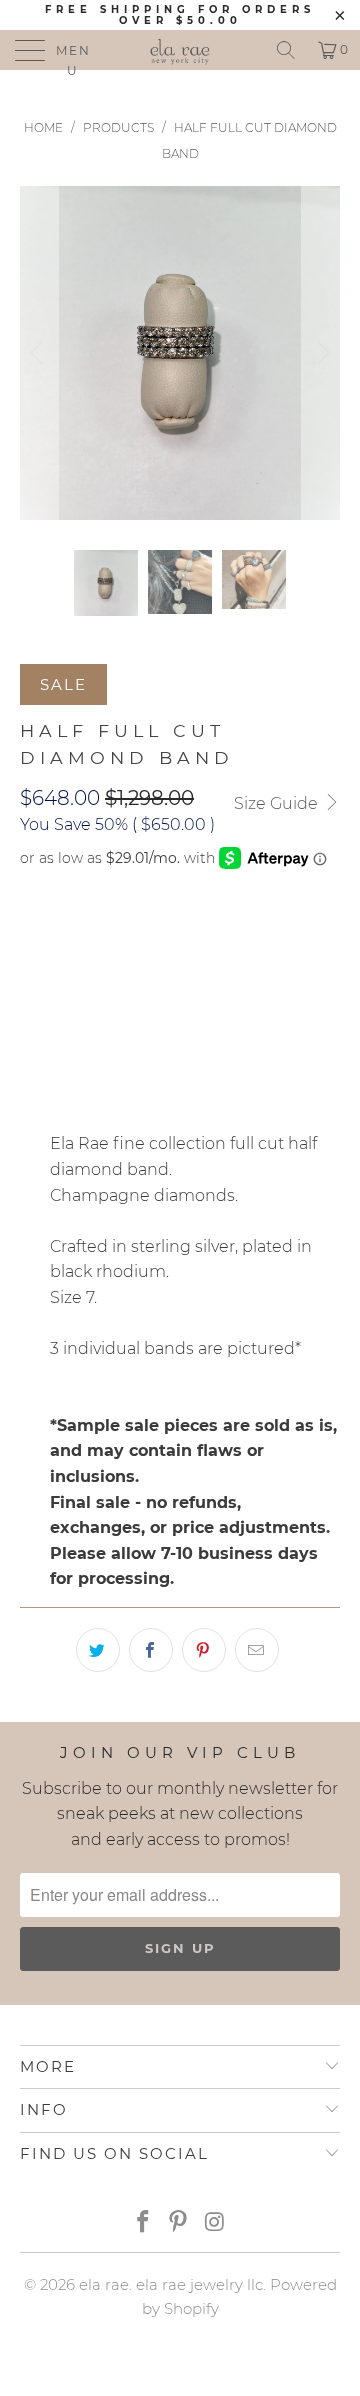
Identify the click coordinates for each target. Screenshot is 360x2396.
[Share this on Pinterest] (204, 1650)
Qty (34, 991)
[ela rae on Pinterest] (179, 2223)
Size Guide (278, 803)
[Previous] (39, 352)
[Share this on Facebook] (151, 1650)
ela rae (104, 2284)
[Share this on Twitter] (98, 1650)
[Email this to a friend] (257, 1650)
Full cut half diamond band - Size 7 (172, 934)
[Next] (321, 352)
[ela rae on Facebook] (143, 2223)
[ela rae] (180, 50)
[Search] (286, 50)
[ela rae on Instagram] (215, 2223)
